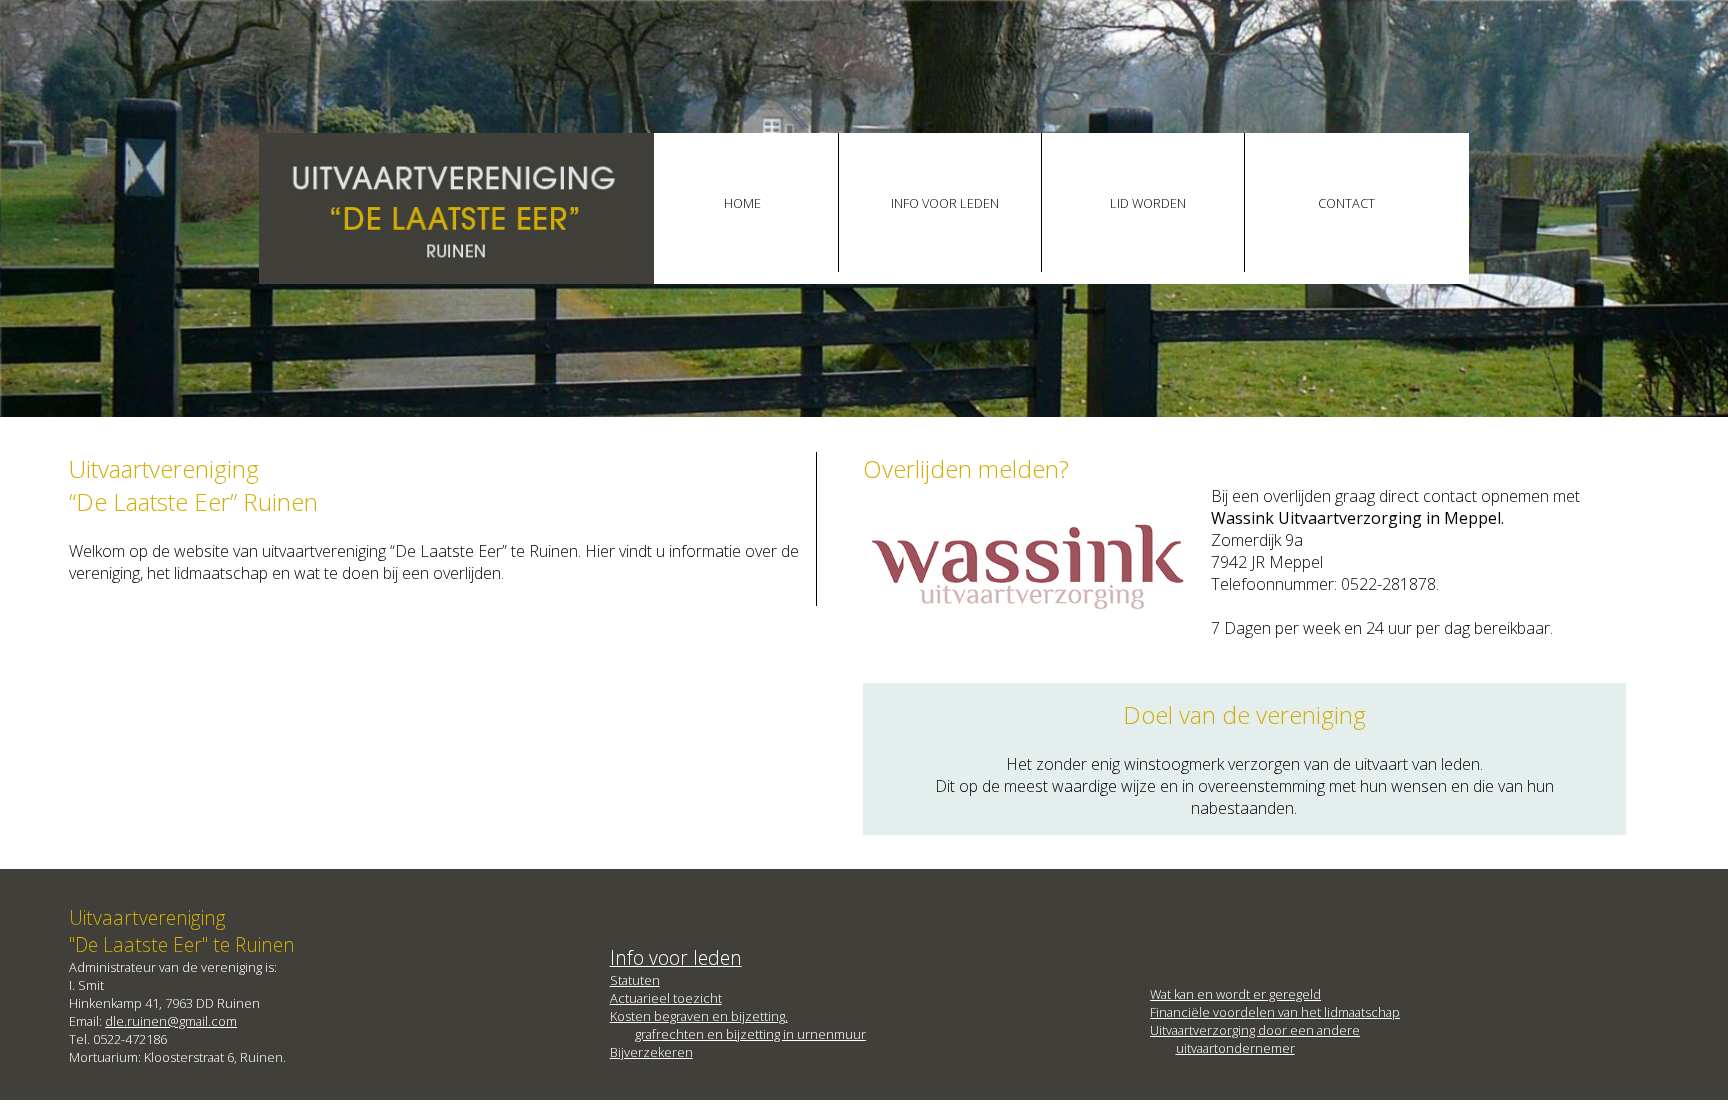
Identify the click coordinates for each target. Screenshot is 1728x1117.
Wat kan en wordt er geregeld (1235, 994)
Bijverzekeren (651, 1052)
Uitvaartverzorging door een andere (1255, 1030)
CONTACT (1346, 203)
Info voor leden (676, 957)
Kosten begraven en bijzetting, (699, 1016)
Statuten (635, 980)
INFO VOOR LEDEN (945, 203)
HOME (742, 203)
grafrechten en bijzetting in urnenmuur (750, 1034)
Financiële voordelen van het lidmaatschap (1275, 1012)
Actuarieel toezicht (666, 998)
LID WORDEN (1148, 203)
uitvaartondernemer (1235, 1048)
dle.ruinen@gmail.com (171, 1021)
